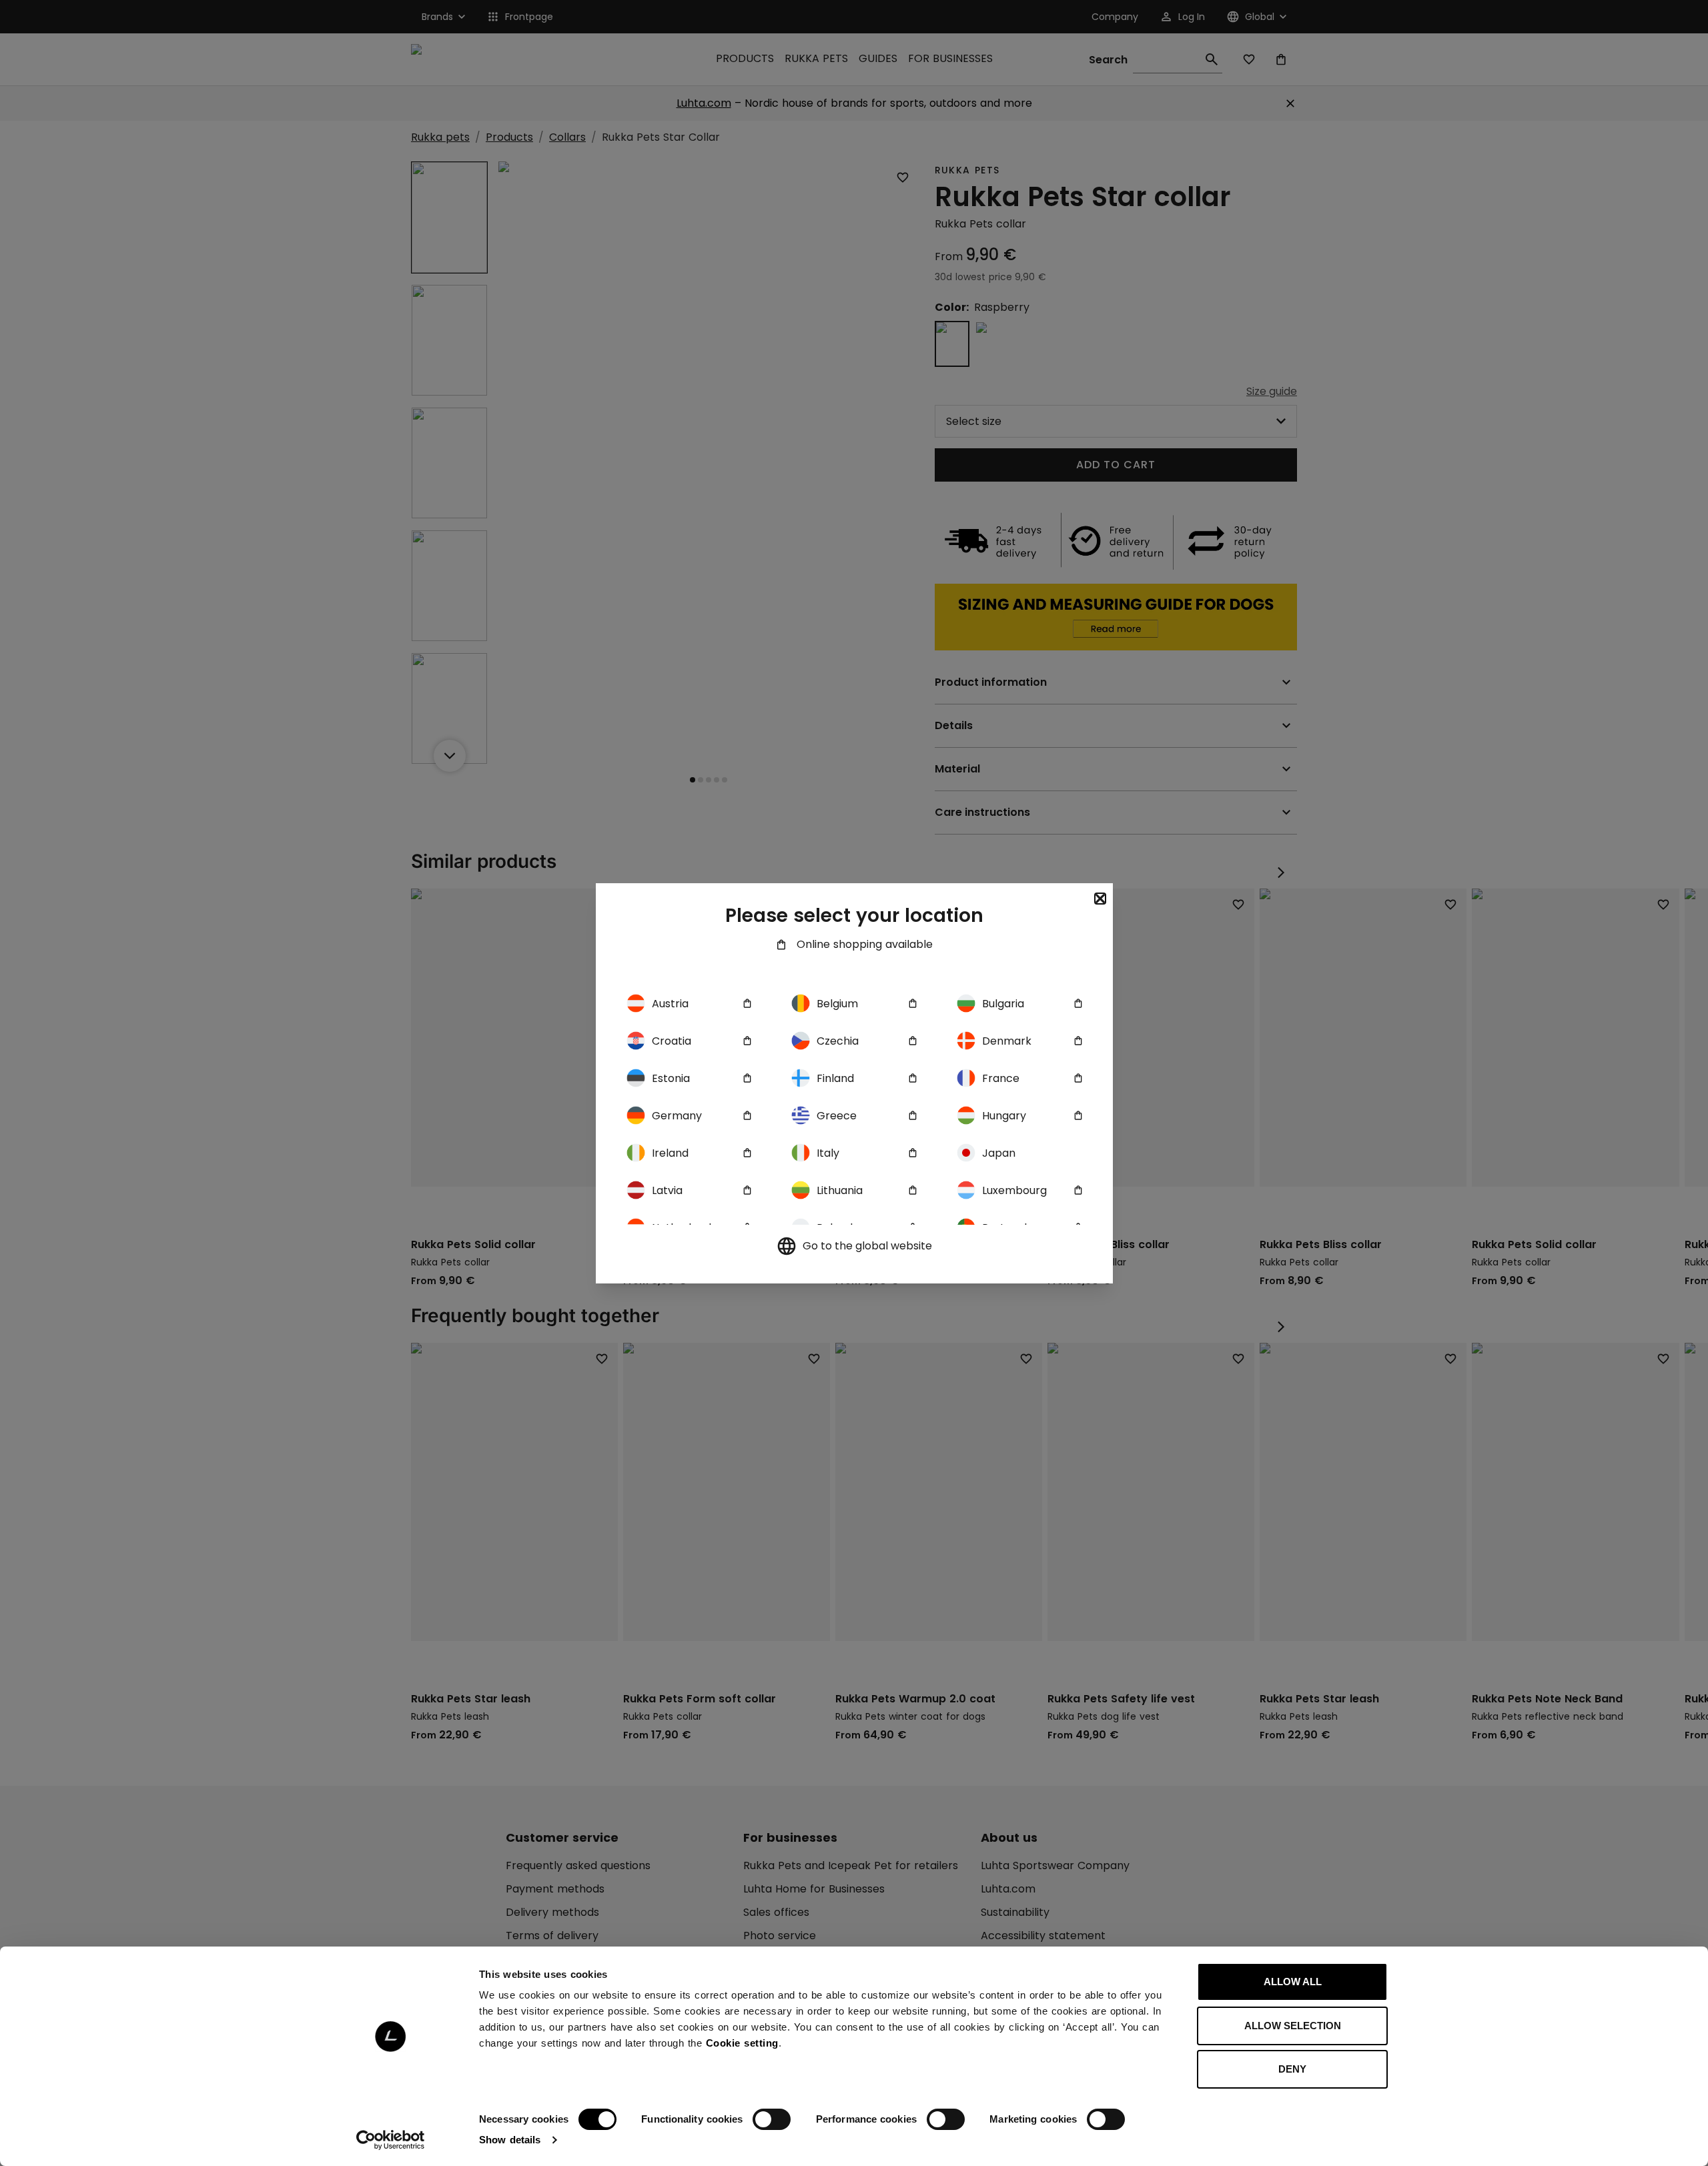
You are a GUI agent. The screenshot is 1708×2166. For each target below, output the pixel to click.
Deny (1292, 2069)
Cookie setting (742, 2043)
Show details (510, 2140)
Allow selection (1293, 2026)
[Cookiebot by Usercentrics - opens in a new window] (391, 2140)
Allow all (1293, 1982)
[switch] (772, 2119)
